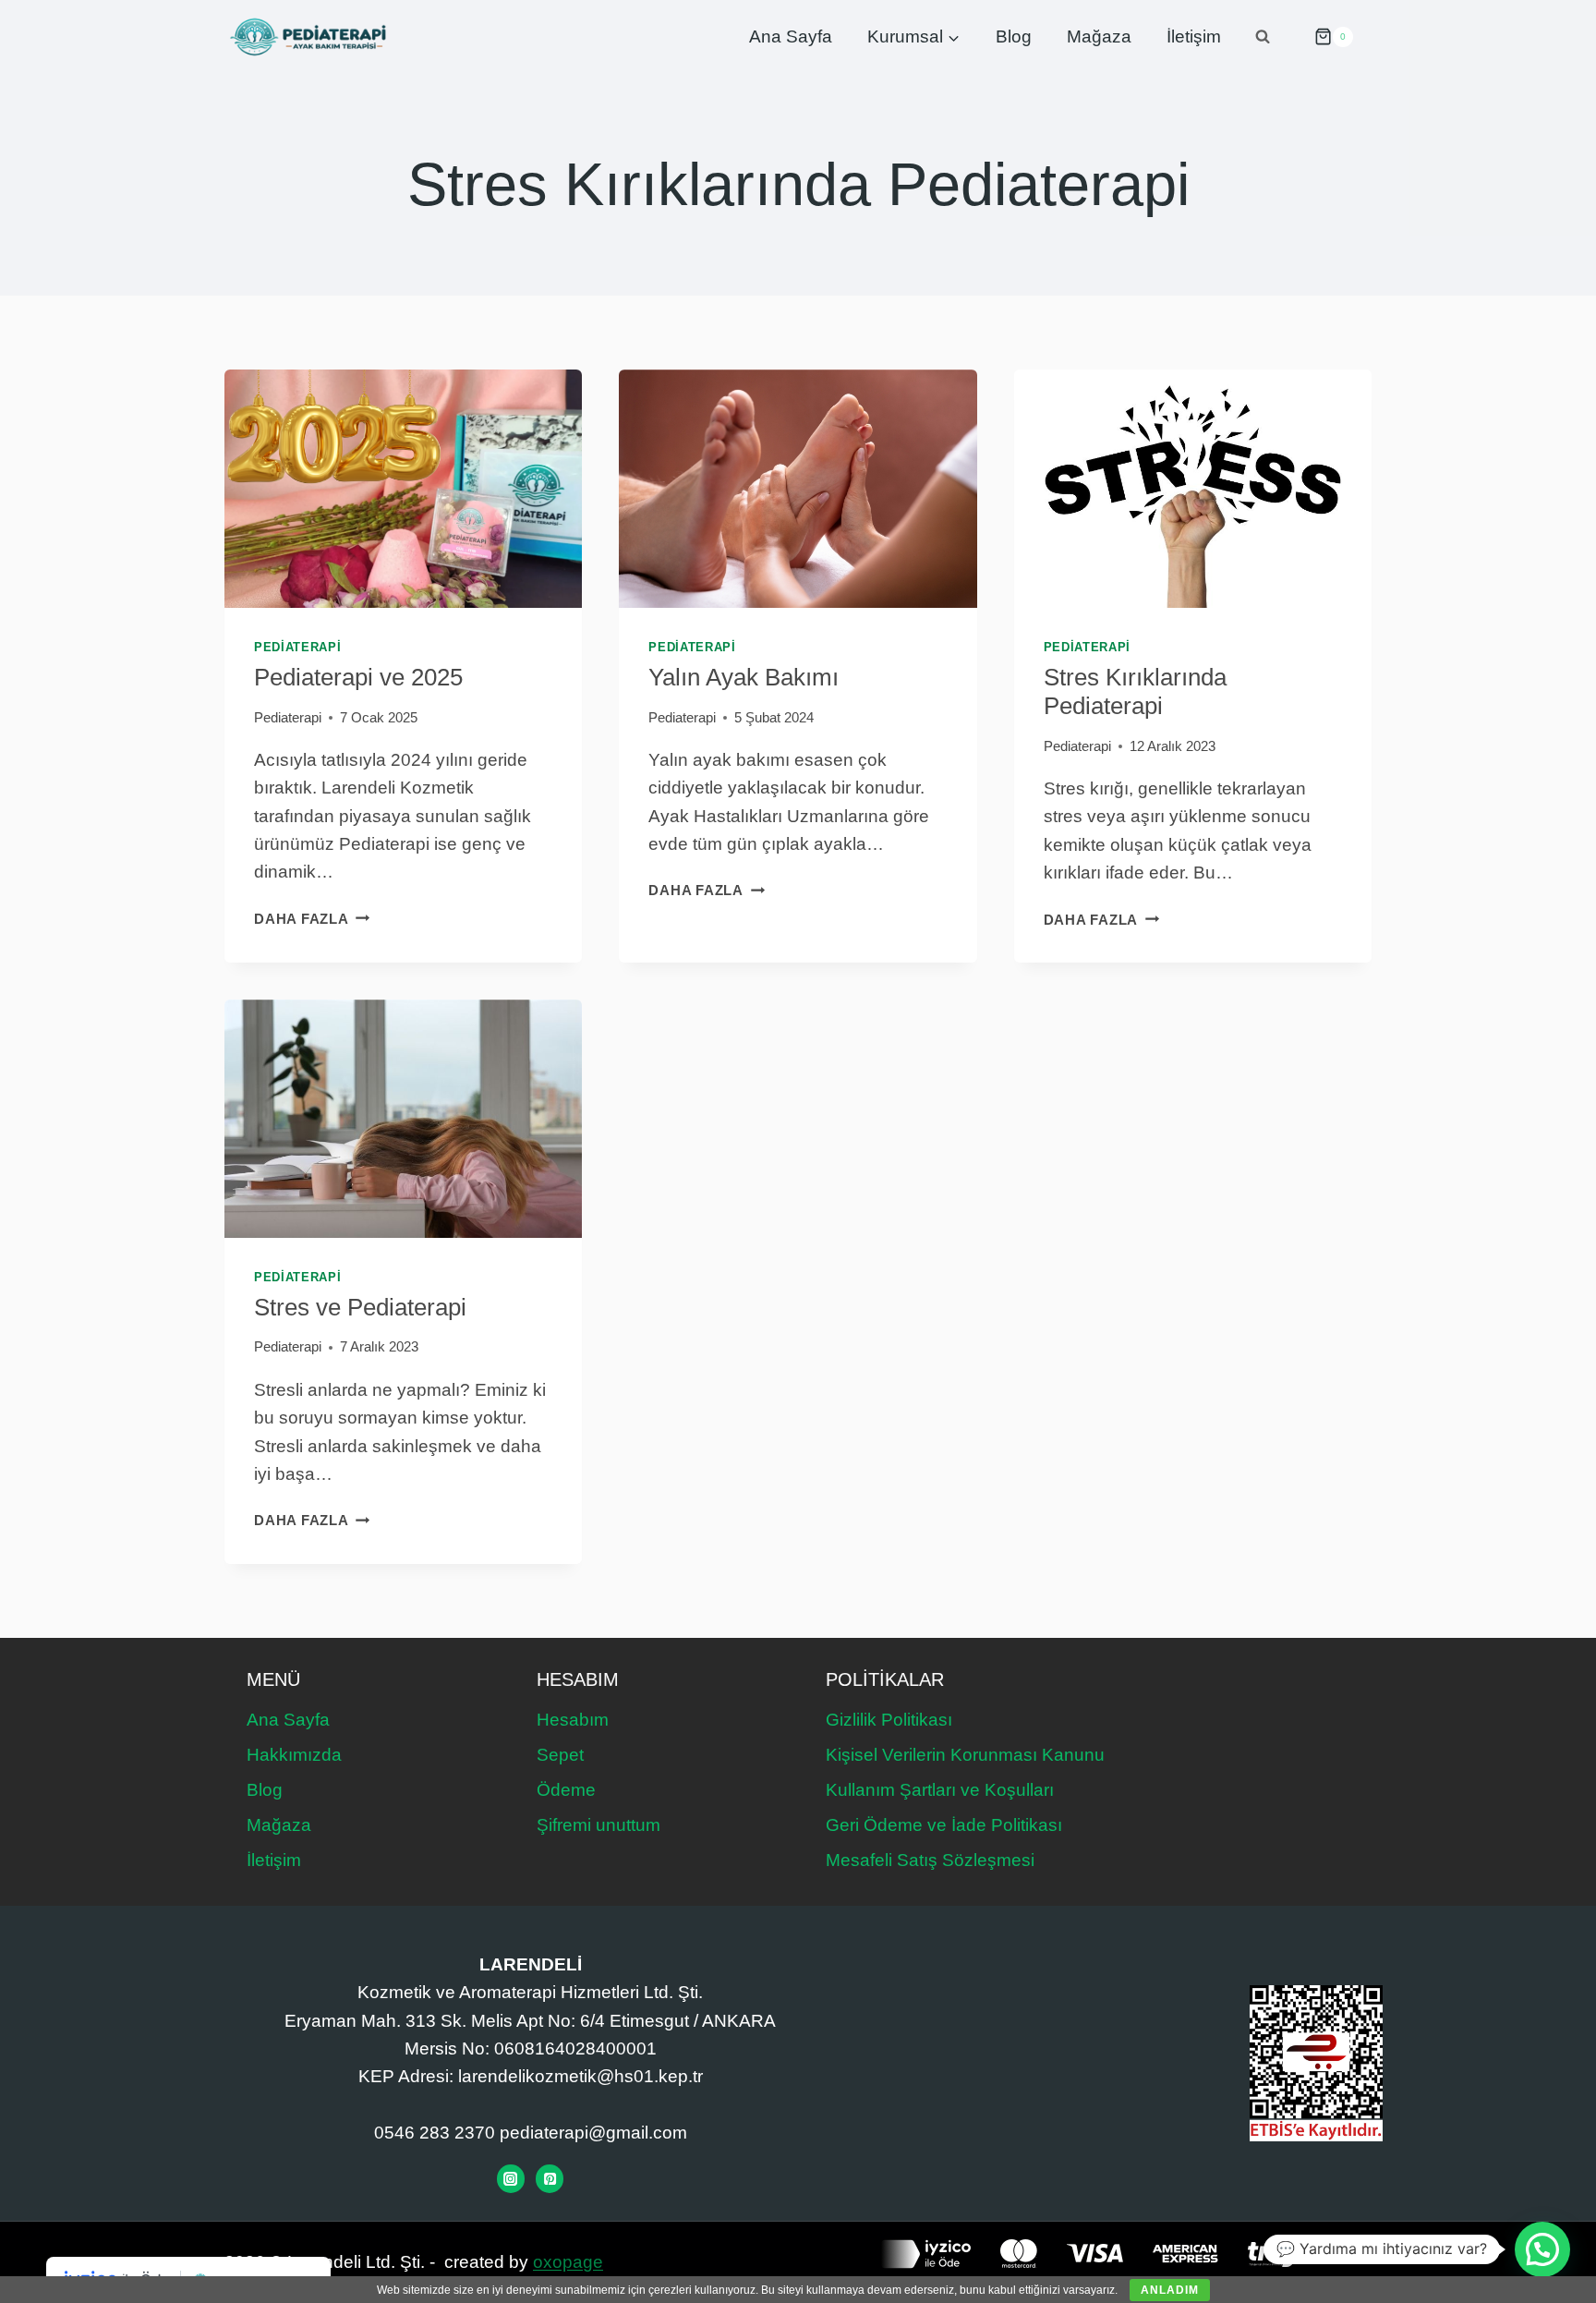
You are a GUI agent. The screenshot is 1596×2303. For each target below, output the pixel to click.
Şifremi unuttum (598, 1825)
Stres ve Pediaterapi (360, 1307)
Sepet (560, 1755)
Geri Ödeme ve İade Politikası (944, 1825)
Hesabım (573, 1720)
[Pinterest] (550, 2178)
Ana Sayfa (791, 36)
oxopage (568, 2262)
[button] (1542, 2249)
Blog (1014, 36)
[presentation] (403, 489)
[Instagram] (511, 2178)
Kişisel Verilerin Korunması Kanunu (965, 1755)
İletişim (1194, 36)
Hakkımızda (294, 1755)
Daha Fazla (312, 919)
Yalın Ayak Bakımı (744, 677)
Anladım (1170, 2290)
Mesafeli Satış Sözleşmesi (930, 1860)
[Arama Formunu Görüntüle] (1263, 37)
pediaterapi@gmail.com (593, 2133)
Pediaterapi (297, 647)
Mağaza (1099, 36)
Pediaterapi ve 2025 (358, 677)
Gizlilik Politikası (889, 1720)
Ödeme (566, 1790)
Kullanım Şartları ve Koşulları (940, 1790)
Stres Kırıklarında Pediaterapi (1135, 691)
